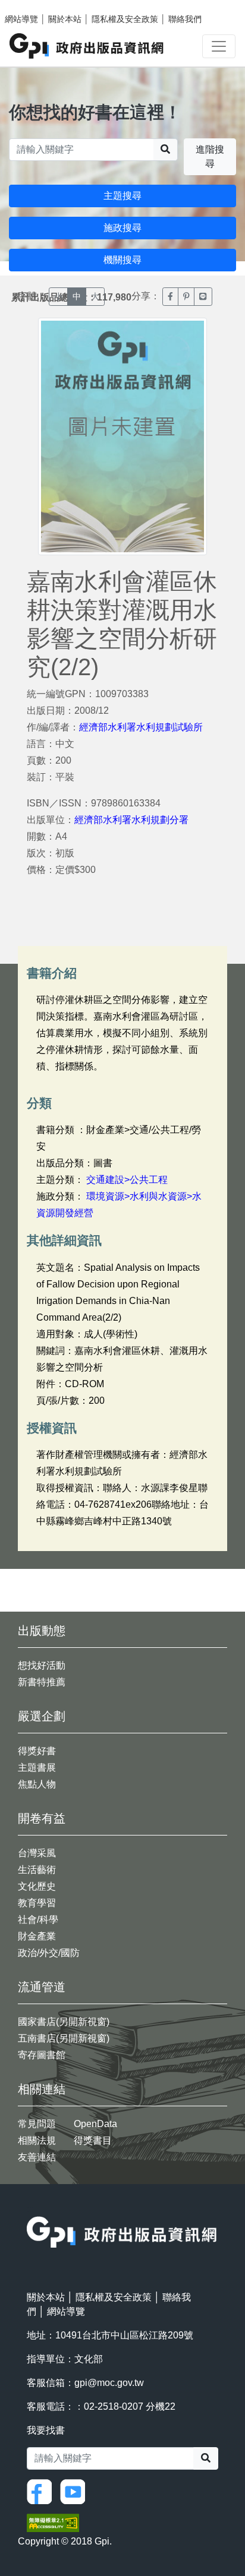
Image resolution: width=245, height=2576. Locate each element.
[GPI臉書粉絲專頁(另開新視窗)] (42, 2491)
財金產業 (37, 1936)
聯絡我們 (185, 19)
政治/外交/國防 (49, 1953)
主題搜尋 (122, 196)
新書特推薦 (42, 1682)
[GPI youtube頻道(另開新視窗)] (76, 2491)
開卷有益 (42, 1818)
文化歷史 (37, 1886)
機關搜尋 (122, 260)
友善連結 (37, 2157)
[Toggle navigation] (219, 46)
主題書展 (37, 1768)
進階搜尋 (210, 156)
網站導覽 (21, 19)
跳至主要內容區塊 (33, 6)
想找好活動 (42, 1665)
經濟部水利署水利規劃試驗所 (141, 727)
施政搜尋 (122, 228)
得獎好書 (37, 1751)
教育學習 (37, 1903)
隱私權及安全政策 (125, 19)
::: (30, 2209)
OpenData (95, 2124)
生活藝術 (37, 1870)
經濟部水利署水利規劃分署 (131, 820)
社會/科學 (38, 1920)
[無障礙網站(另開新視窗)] (53, 2522)
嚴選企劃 (42, 1716)
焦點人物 (37, 1784)
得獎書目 (93, 2140)
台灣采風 (37, 1853)
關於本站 (65, 19)
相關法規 (37, 2140)
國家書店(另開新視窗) (64, 2022)
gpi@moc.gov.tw (109, 2383)
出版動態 (42, 1631)
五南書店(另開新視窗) (64, 2038)
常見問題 (37, 2124)
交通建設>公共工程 (127, 1180)
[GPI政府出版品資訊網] (87, 46)
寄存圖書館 (42, 2055)
